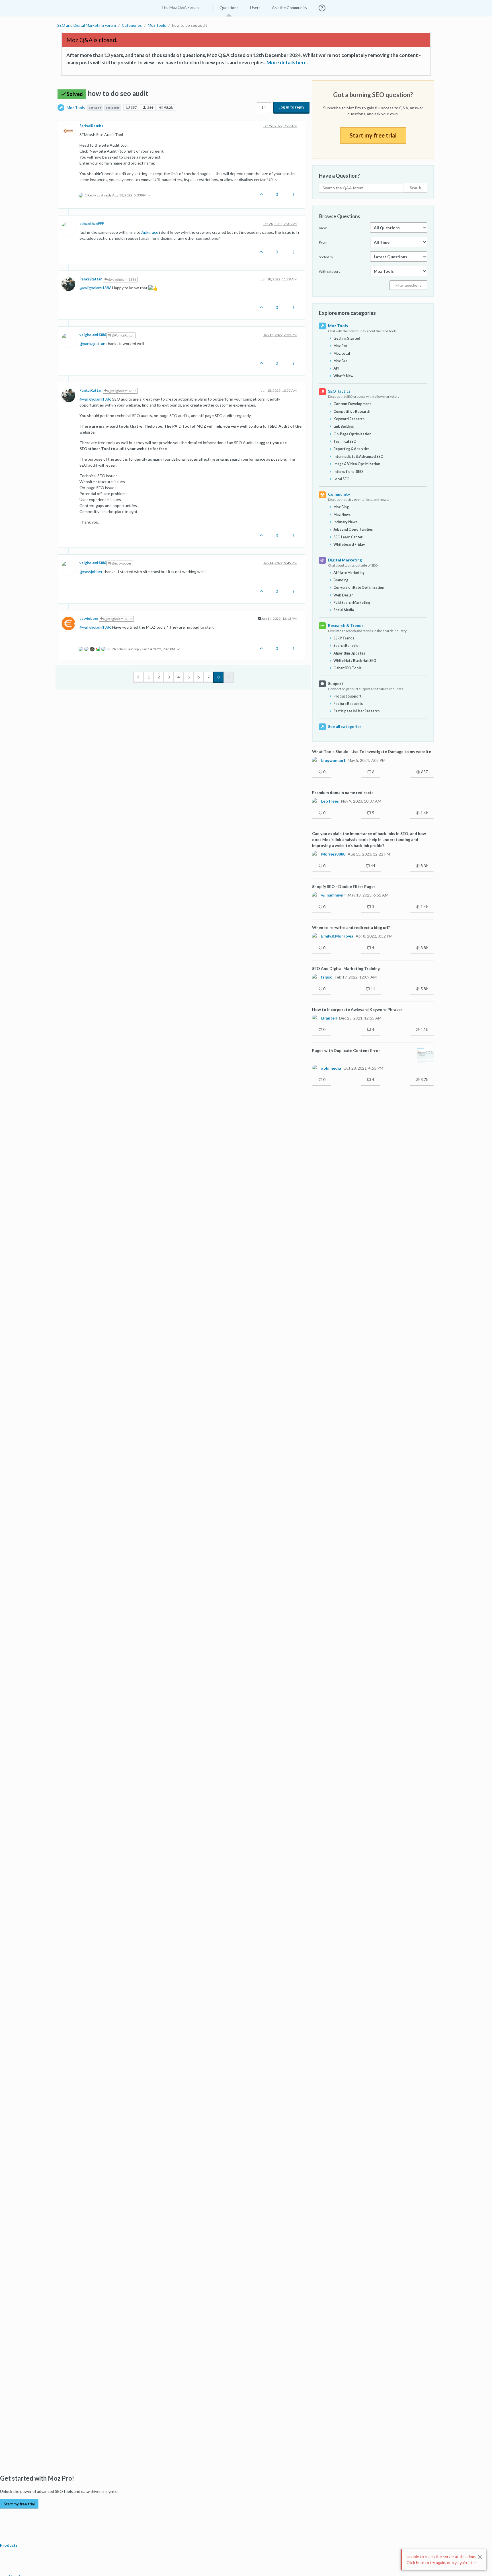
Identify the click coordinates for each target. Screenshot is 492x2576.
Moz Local (342, 353)
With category (330, 271)
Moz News (342, 515)
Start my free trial (373, 135)
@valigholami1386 (122, 279)
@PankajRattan (123, 335)
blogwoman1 (333, 760)
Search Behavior (347, 646)
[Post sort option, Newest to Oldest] (264, 108)
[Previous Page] (139, 677)
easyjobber (89, 619)
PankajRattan (91, 279)
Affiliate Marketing (349, 573)
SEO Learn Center (348, 537)
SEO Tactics (339, 391)
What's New (343, 376)
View (323, 228)
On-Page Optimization (352, 434)
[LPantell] (315, 1018)
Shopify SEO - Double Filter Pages (344, 886)
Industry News (345, 522)
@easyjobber (121, 563)
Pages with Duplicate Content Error (346, 1050)
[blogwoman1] (315, 760)
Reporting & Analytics (351, 449)
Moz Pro (340, 346)
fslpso (327, 977)
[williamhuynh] (315, 895)
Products (9, 2545)
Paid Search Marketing (352, 603)
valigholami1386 (93, 335)
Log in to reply (291, 107)
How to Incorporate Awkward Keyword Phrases (357, 1009)
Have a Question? (339, 176)
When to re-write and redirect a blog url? (351, 927)
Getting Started (347, 338)
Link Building (344, 426)
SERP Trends (344, 638)
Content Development (352, 404)
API (336, 368)
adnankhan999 (92, 224)
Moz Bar (340, 361)
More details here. (287, 62)
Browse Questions (340, 216)
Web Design (343, 595)
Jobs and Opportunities (353, 529)
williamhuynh (333, 895)
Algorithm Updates (349, 653)
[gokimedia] (315, 1068)
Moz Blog (341, 507)
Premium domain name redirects (343, 792)
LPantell (329, 1018)
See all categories (345, 726)
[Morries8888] (315, 854)
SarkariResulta (92, 126)
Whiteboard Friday (349, 544)
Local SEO (342, 479)
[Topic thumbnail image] (426, 1055)
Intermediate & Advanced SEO (358, 457)
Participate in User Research (356, 711)
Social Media (344, 610)
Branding (341, 580)
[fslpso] (315, 977)
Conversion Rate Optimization (359, 587)
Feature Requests (348, 704)
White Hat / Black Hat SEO (355, 661)
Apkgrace (150, 232)
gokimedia (331, 1068)
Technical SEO (345, 441)
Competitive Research (352, 412)
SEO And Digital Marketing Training (346, 968)
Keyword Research (349, 419)
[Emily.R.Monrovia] (315, 936)
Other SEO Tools (347, 668)
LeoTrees (330, 801)
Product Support (348, 696)
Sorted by (326, 257)
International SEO (348, 472)
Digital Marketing (345, 560)
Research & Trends (346, 625)
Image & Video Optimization (357, 464)
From (323, 242)
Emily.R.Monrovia (337, 936)
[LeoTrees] (315, 801)
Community (339, 494)
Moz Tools (76, 107)
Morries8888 (333, 854)
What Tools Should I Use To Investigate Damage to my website (372, 751)
